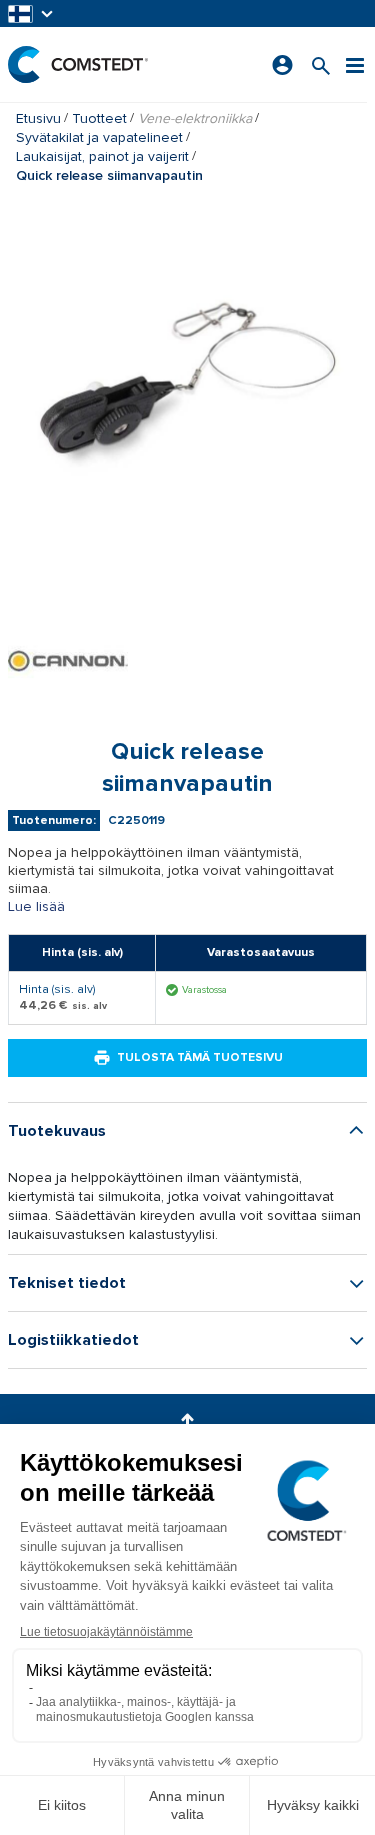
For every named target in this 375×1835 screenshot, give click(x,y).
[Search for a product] (321, 64)
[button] (32, 13)
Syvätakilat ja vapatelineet (99, 137)
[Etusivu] (78, 64)
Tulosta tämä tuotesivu (200, 1057)
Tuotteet (99, 118)
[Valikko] (355, 64)
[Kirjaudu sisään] (282, 65)
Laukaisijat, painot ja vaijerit (102, 156)
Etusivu (38, 118)
